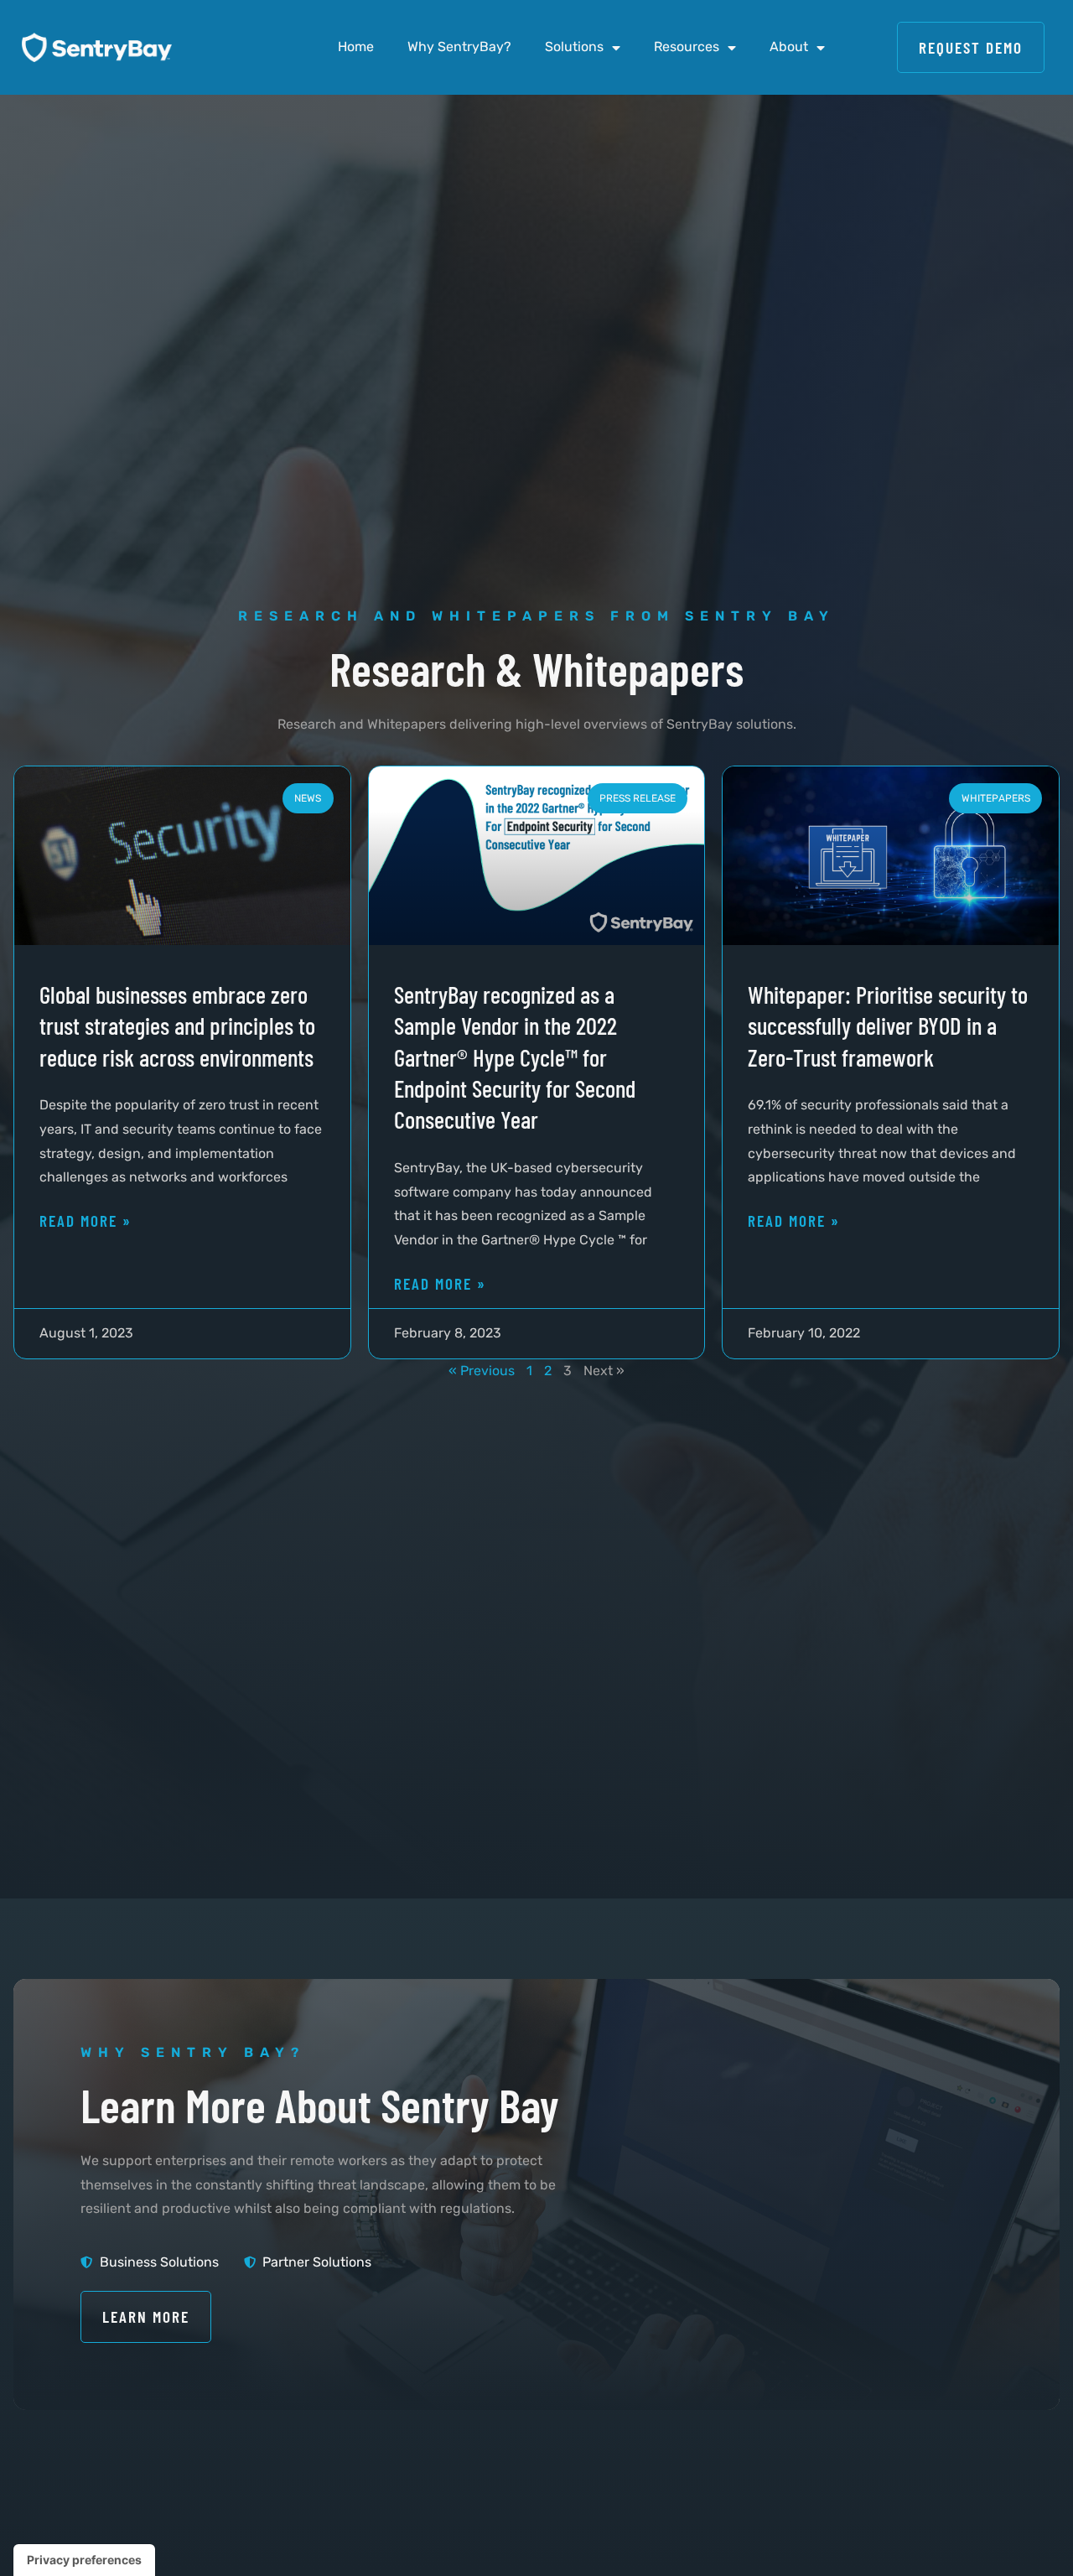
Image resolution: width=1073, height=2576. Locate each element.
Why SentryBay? (459, 47)
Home (356, 47)
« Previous (482, 1371)
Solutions (574, 47)
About (789, 47)
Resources (687, 47)
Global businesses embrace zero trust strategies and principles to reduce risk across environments (177, 1026)
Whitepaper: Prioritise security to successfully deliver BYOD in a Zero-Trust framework (888, 1026)
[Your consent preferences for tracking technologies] (84, 2560)
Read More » (86, 1220)
